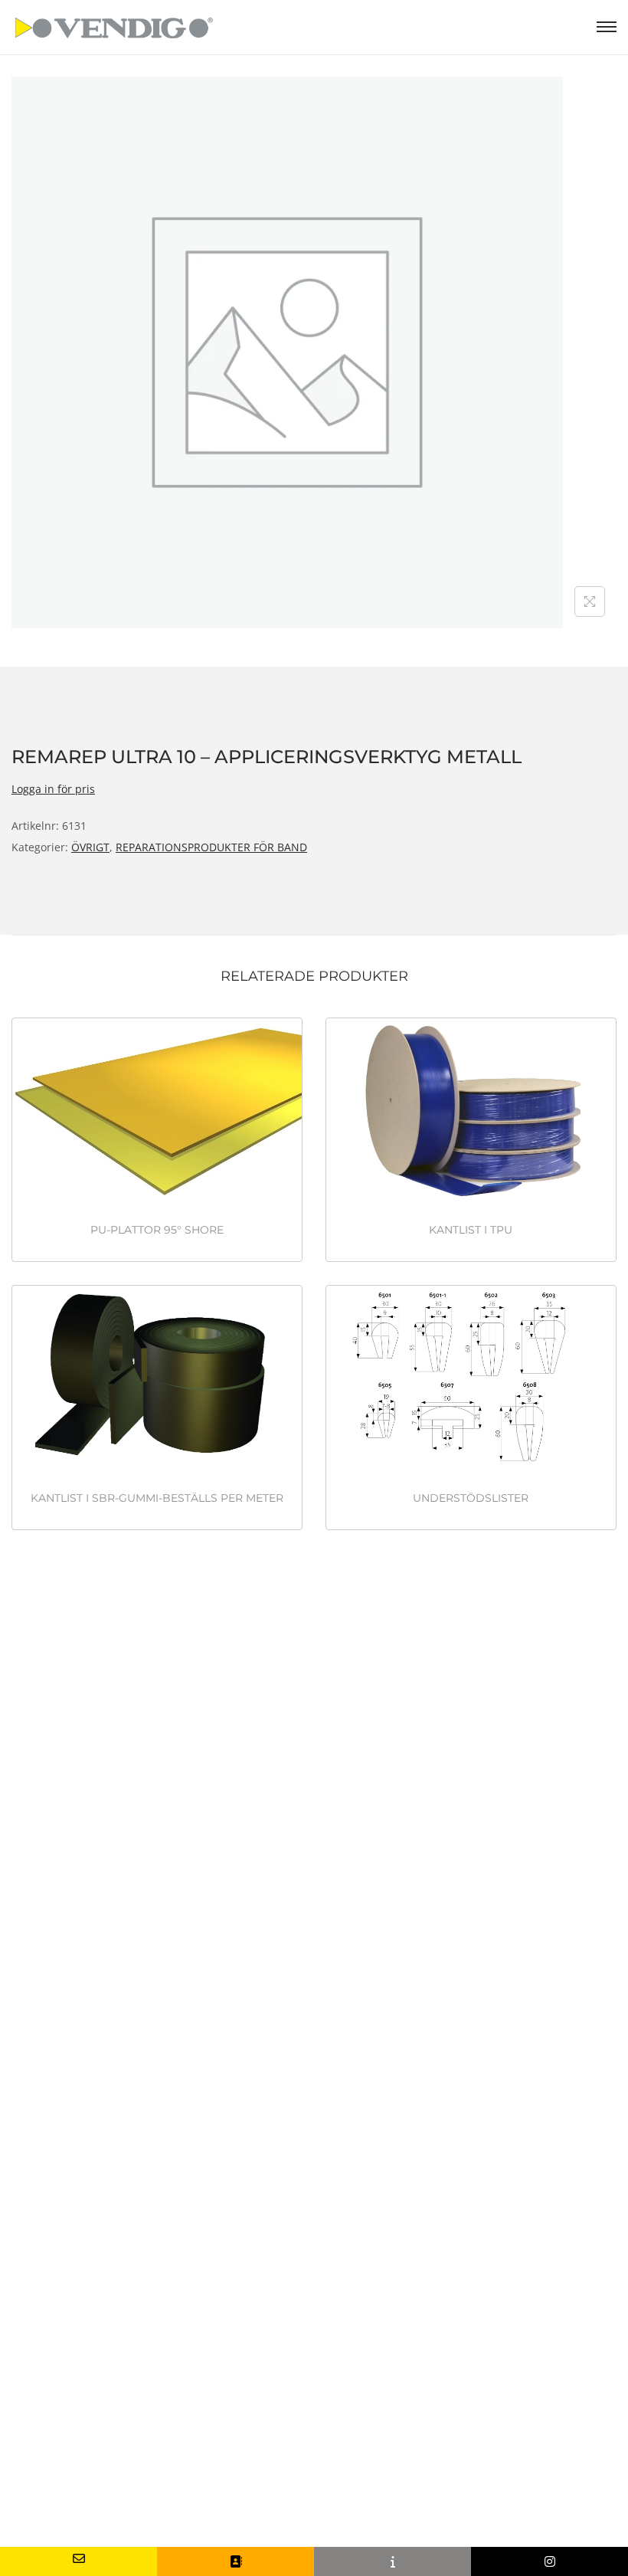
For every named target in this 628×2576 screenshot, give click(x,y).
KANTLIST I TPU (471, 1230)
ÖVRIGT (90, 847)
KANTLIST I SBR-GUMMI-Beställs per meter (157, 1498)
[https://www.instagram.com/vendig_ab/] (549, 2561)
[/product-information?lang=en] (392, 2561)
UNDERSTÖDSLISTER (471, 1498)
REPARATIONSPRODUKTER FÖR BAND (211, 847)
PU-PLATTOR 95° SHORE (157, 1230)
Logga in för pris (53, 789)
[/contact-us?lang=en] (235, 2561)
